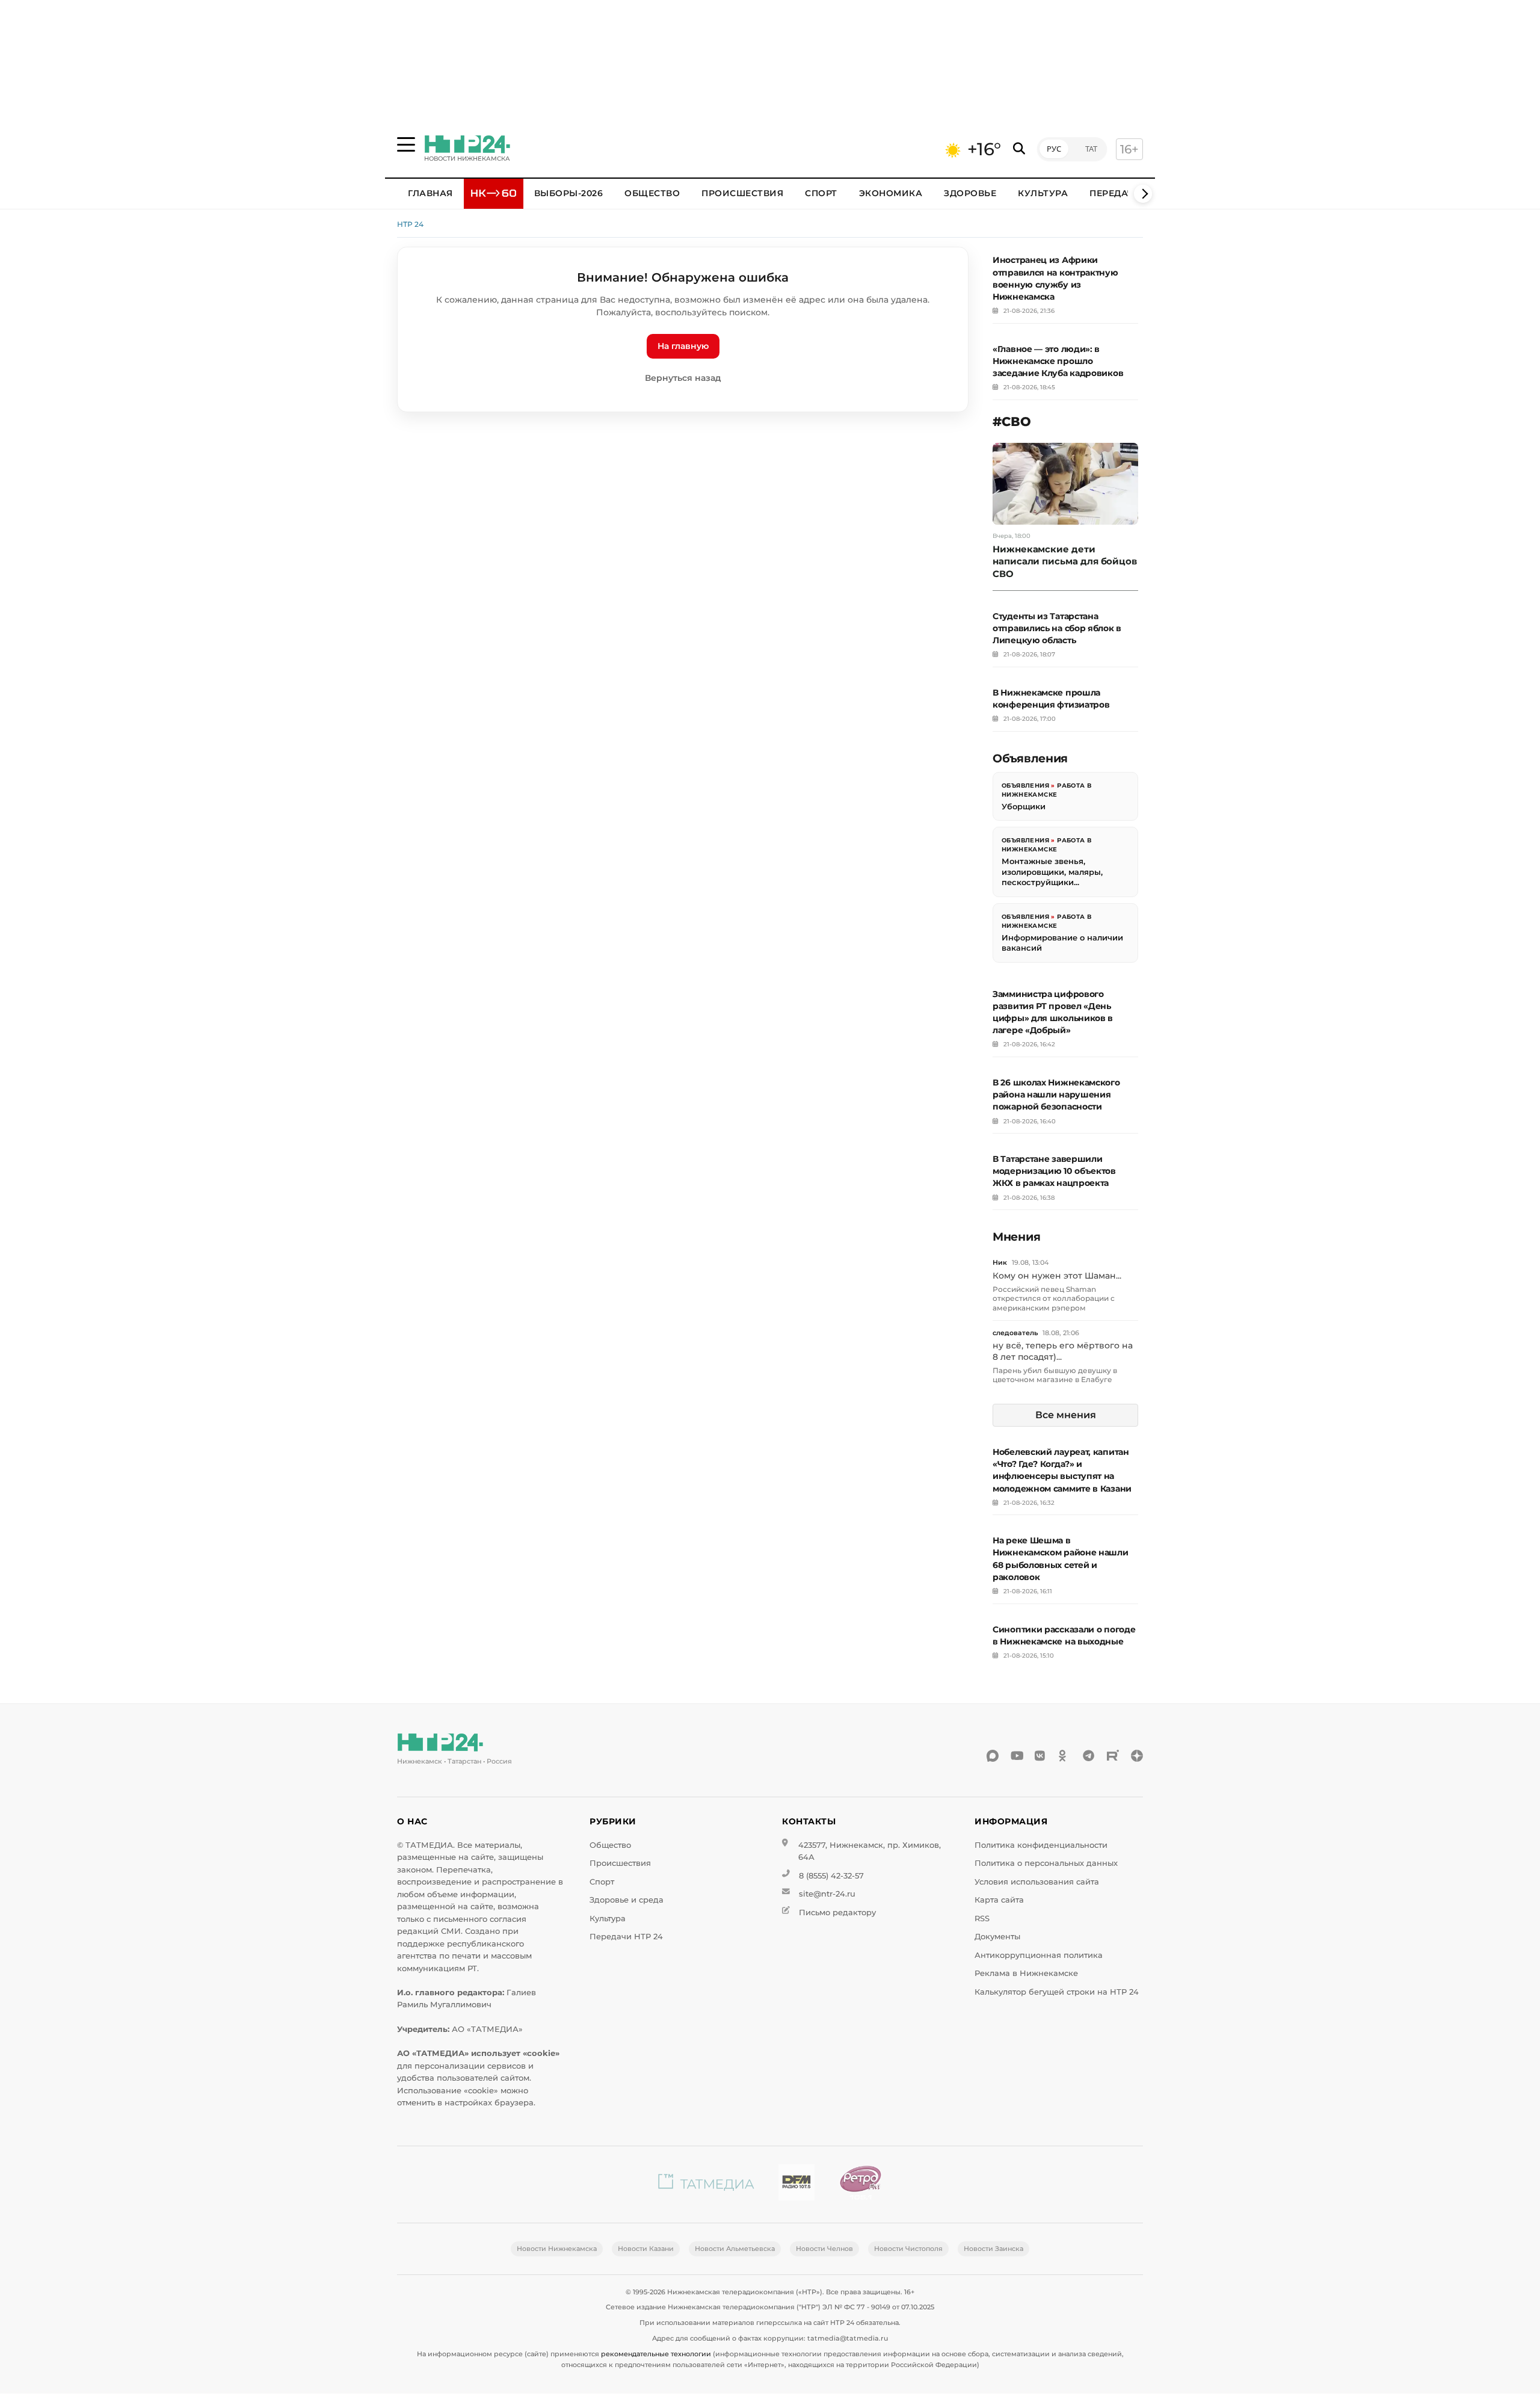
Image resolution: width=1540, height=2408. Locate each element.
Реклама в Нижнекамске (1026, 1973)
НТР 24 (410, 224)
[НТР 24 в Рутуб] (1113, 1756)
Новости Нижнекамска (557, 2249)
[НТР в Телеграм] (1089, 1756)
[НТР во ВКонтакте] (1041, 1756)
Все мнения (1066, 1415)
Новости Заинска (993, 2249)
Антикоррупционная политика (1039, 1955)
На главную (683, 346)
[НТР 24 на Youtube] (1017, 1756)
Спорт (821, 193)
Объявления (1025, 786)
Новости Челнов (824, 2249)
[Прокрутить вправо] (1143, 194)
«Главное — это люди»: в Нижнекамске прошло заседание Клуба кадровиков (1058, 361)
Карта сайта (999, 1900)
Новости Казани (646, 2249)
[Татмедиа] (706, 2184)
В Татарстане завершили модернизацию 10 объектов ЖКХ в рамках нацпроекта (1054, 1171)
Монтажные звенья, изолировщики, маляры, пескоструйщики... (1052, 872)
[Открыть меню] (406, 144)
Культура (1043, 193)
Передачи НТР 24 (626, 1937)
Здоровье (970, 193)
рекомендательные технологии (656, 2354)
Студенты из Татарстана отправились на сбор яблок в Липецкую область (1057, 628)
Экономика (891, 193)
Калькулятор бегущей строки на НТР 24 (1057, 1992)
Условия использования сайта (1037, 1882)
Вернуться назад (683, 378)
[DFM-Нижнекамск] (796, 2184)
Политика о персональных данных (1046, 1863)
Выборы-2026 (569, 193)
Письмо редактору (837, 1913)
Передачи (1115, 193)
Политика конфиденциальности (1041, 1845)
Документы (997, 1937)
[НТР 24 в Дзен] (1137, 1756)
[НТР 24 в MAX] (993, 1756)
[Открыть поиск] (1019, 149)
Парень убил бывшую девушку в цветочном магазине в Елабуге (1055, 1375)
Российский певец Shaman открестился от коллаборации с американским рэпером (1054, 1298)
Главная (430, 193)
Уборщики (1024, 806)
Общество (652, 193)
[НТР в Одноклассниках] (1065, 1756)
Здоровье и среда (627, 1900)
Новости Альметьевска (735, 2249)
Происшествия (742, 193)
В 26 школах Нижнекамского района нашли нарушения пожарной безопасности (1056, 1094)
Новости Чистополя (908, 2249)
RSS (982, 1919)
